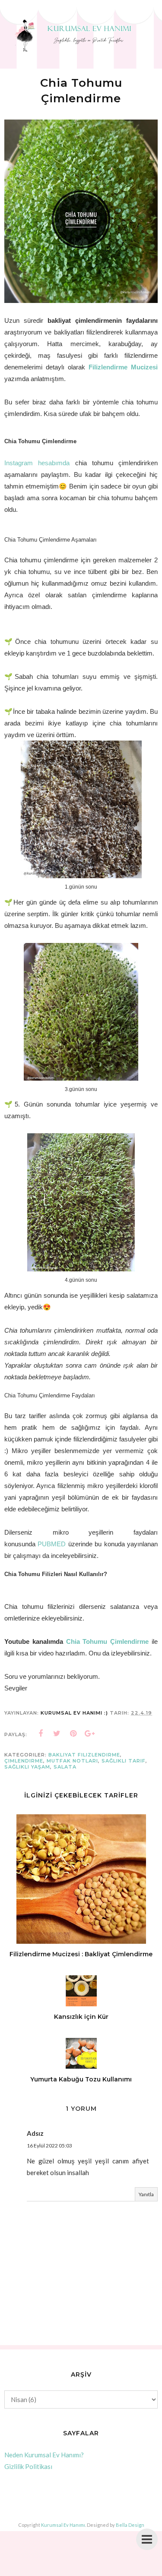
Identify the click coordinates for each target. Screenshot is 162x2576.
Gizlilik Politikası (28, 2466)
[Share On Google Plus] (90, 1734)
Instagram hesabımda (37, 463)
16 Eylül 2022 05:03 (49, 2146)
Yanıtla (146, 2194)
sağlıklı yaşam (27, 1767)
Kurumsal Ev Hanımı (63, 2525)
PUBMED (52, 1544)
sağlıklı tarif (124, 1761)
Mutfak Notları (72, 1761)
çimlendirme (24, 1761)
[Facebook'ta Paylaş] (41, 1734)
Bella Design (130, 2525)
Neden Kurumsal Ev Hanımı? (44, 2455)
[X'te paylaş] (57, 1734)
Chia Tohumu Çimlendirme (108, 1641)
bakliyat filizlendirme (84, 1755)
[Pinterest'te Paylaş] (73, 1734)
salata (65, 1767)
